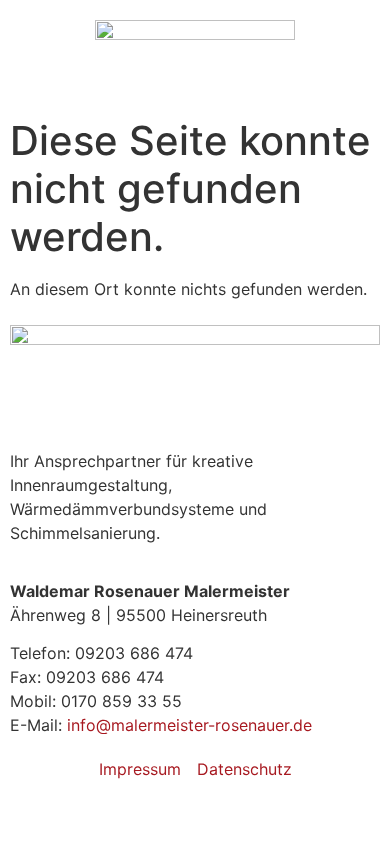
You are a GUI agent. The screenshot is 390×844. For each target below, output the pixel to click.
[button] (195, 92)
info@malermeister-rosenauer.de (189, 725)
